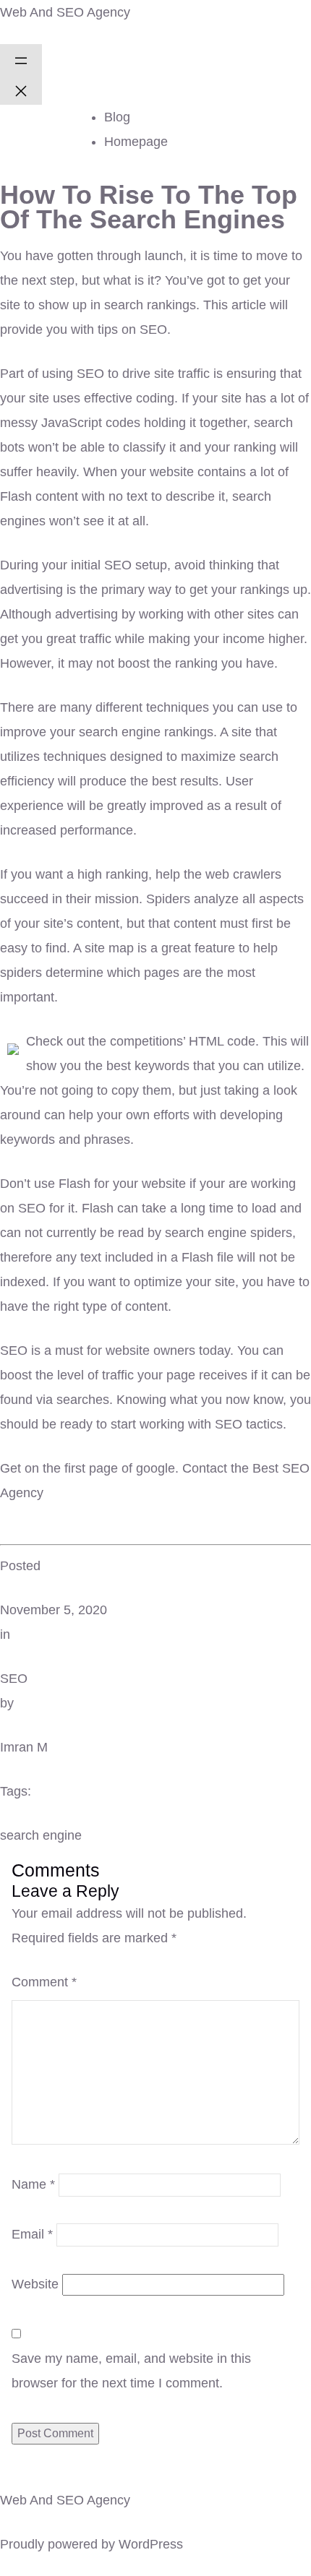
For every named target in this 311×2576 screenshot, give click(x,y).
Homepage (136, 142)
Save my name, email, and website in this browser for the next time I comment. (131, 2371)
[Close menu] (21, 90)
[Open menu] (21, 59)
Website (35, 2284)
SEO (14, 1679)
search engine (41, 1835)
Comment (44, 1982)
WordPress (151, 2544)
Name (33, 2184)
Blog (117, 117)
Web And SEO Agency (65, 12)
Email (32, 2234)
